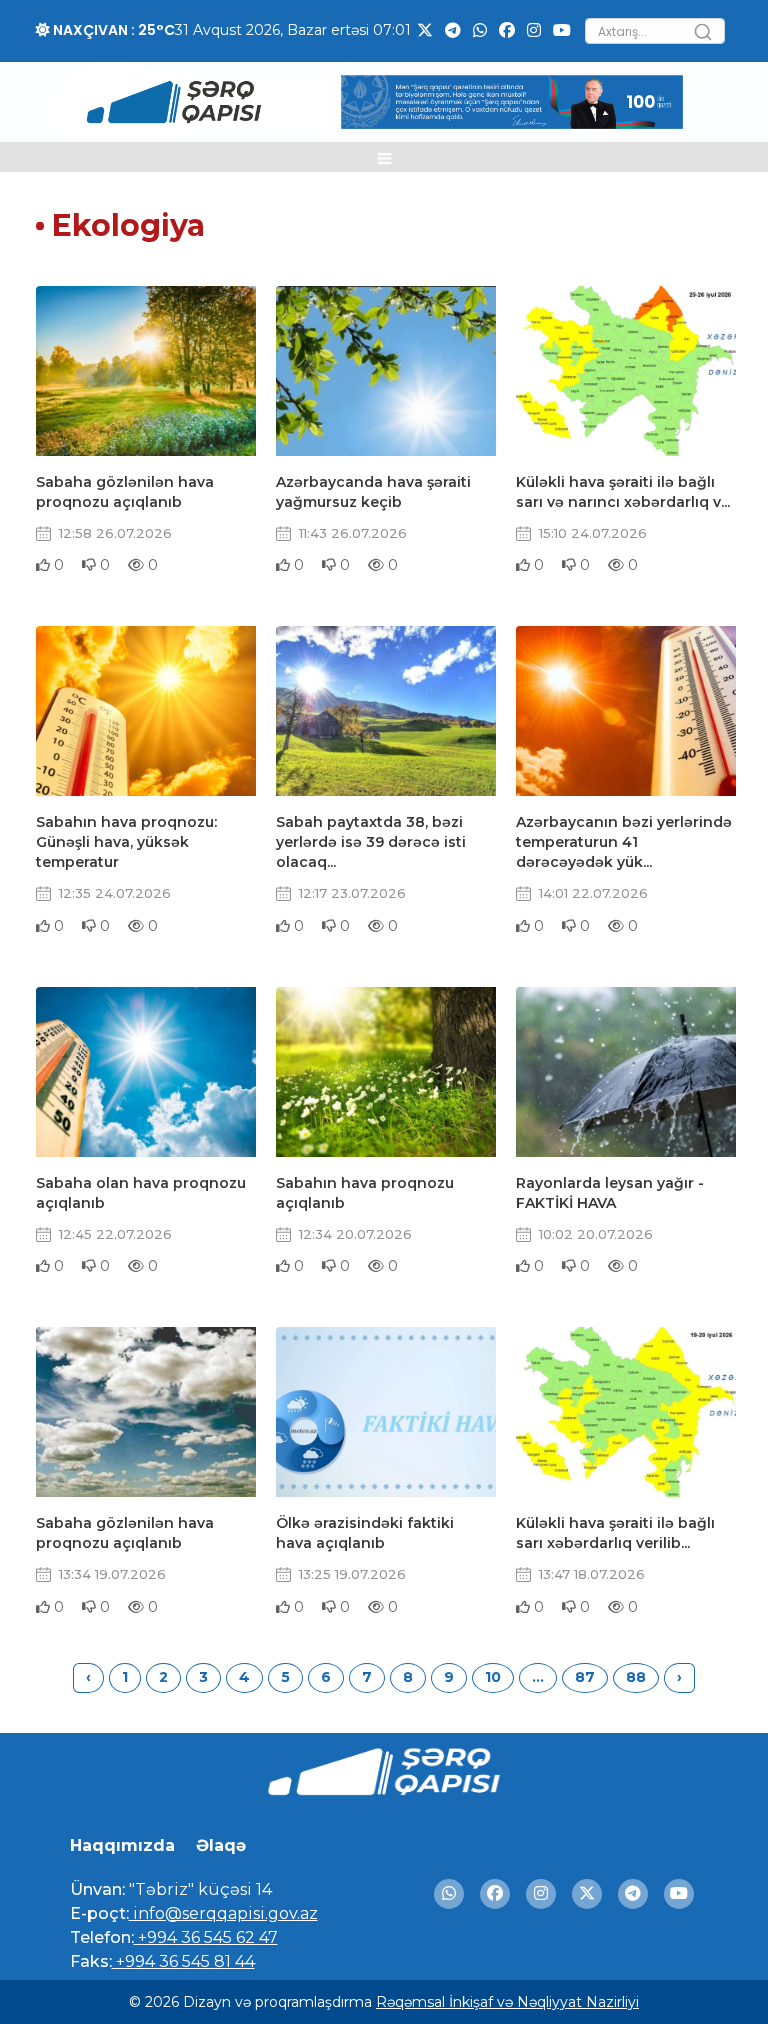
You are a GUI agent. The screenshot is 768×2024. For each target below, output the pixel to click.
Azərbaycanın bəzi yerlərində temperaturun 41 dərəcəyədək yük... (624, 842)
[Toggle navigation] (384, 157)
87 (585, 1677)
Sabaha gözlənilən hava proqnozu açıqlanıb (125, 492)
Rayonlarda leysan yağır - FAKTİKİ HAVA (610, 1193)
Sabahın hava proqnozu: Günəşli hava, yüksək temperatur (126, 842)
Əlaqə (221, 1845)
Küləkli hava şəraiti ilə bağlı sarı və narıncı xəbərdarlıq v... (623, 492)
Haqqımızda (122, 1845)
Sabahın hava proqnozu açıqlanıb (365, 1193)
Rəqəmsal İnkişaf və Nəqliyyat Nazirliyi (507, 2002)
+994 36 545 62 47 (206, 1937)
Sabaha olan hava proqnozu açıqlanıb (141, 1193)
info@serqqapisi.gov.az (223, 1913)
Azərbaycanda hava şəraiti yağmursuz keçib (373, 492)
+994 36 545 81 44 (183, 1961)
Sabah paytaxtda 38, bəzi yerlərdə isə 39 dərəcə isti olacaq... (371, 842)
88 (636, 1677)
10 (493, 1677)
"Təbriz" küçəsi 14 (198, 1889)
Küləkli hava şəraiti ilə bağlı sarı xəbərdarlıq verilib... (615, 1533)
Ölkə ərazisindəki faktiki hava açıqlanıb (365, 1533)
